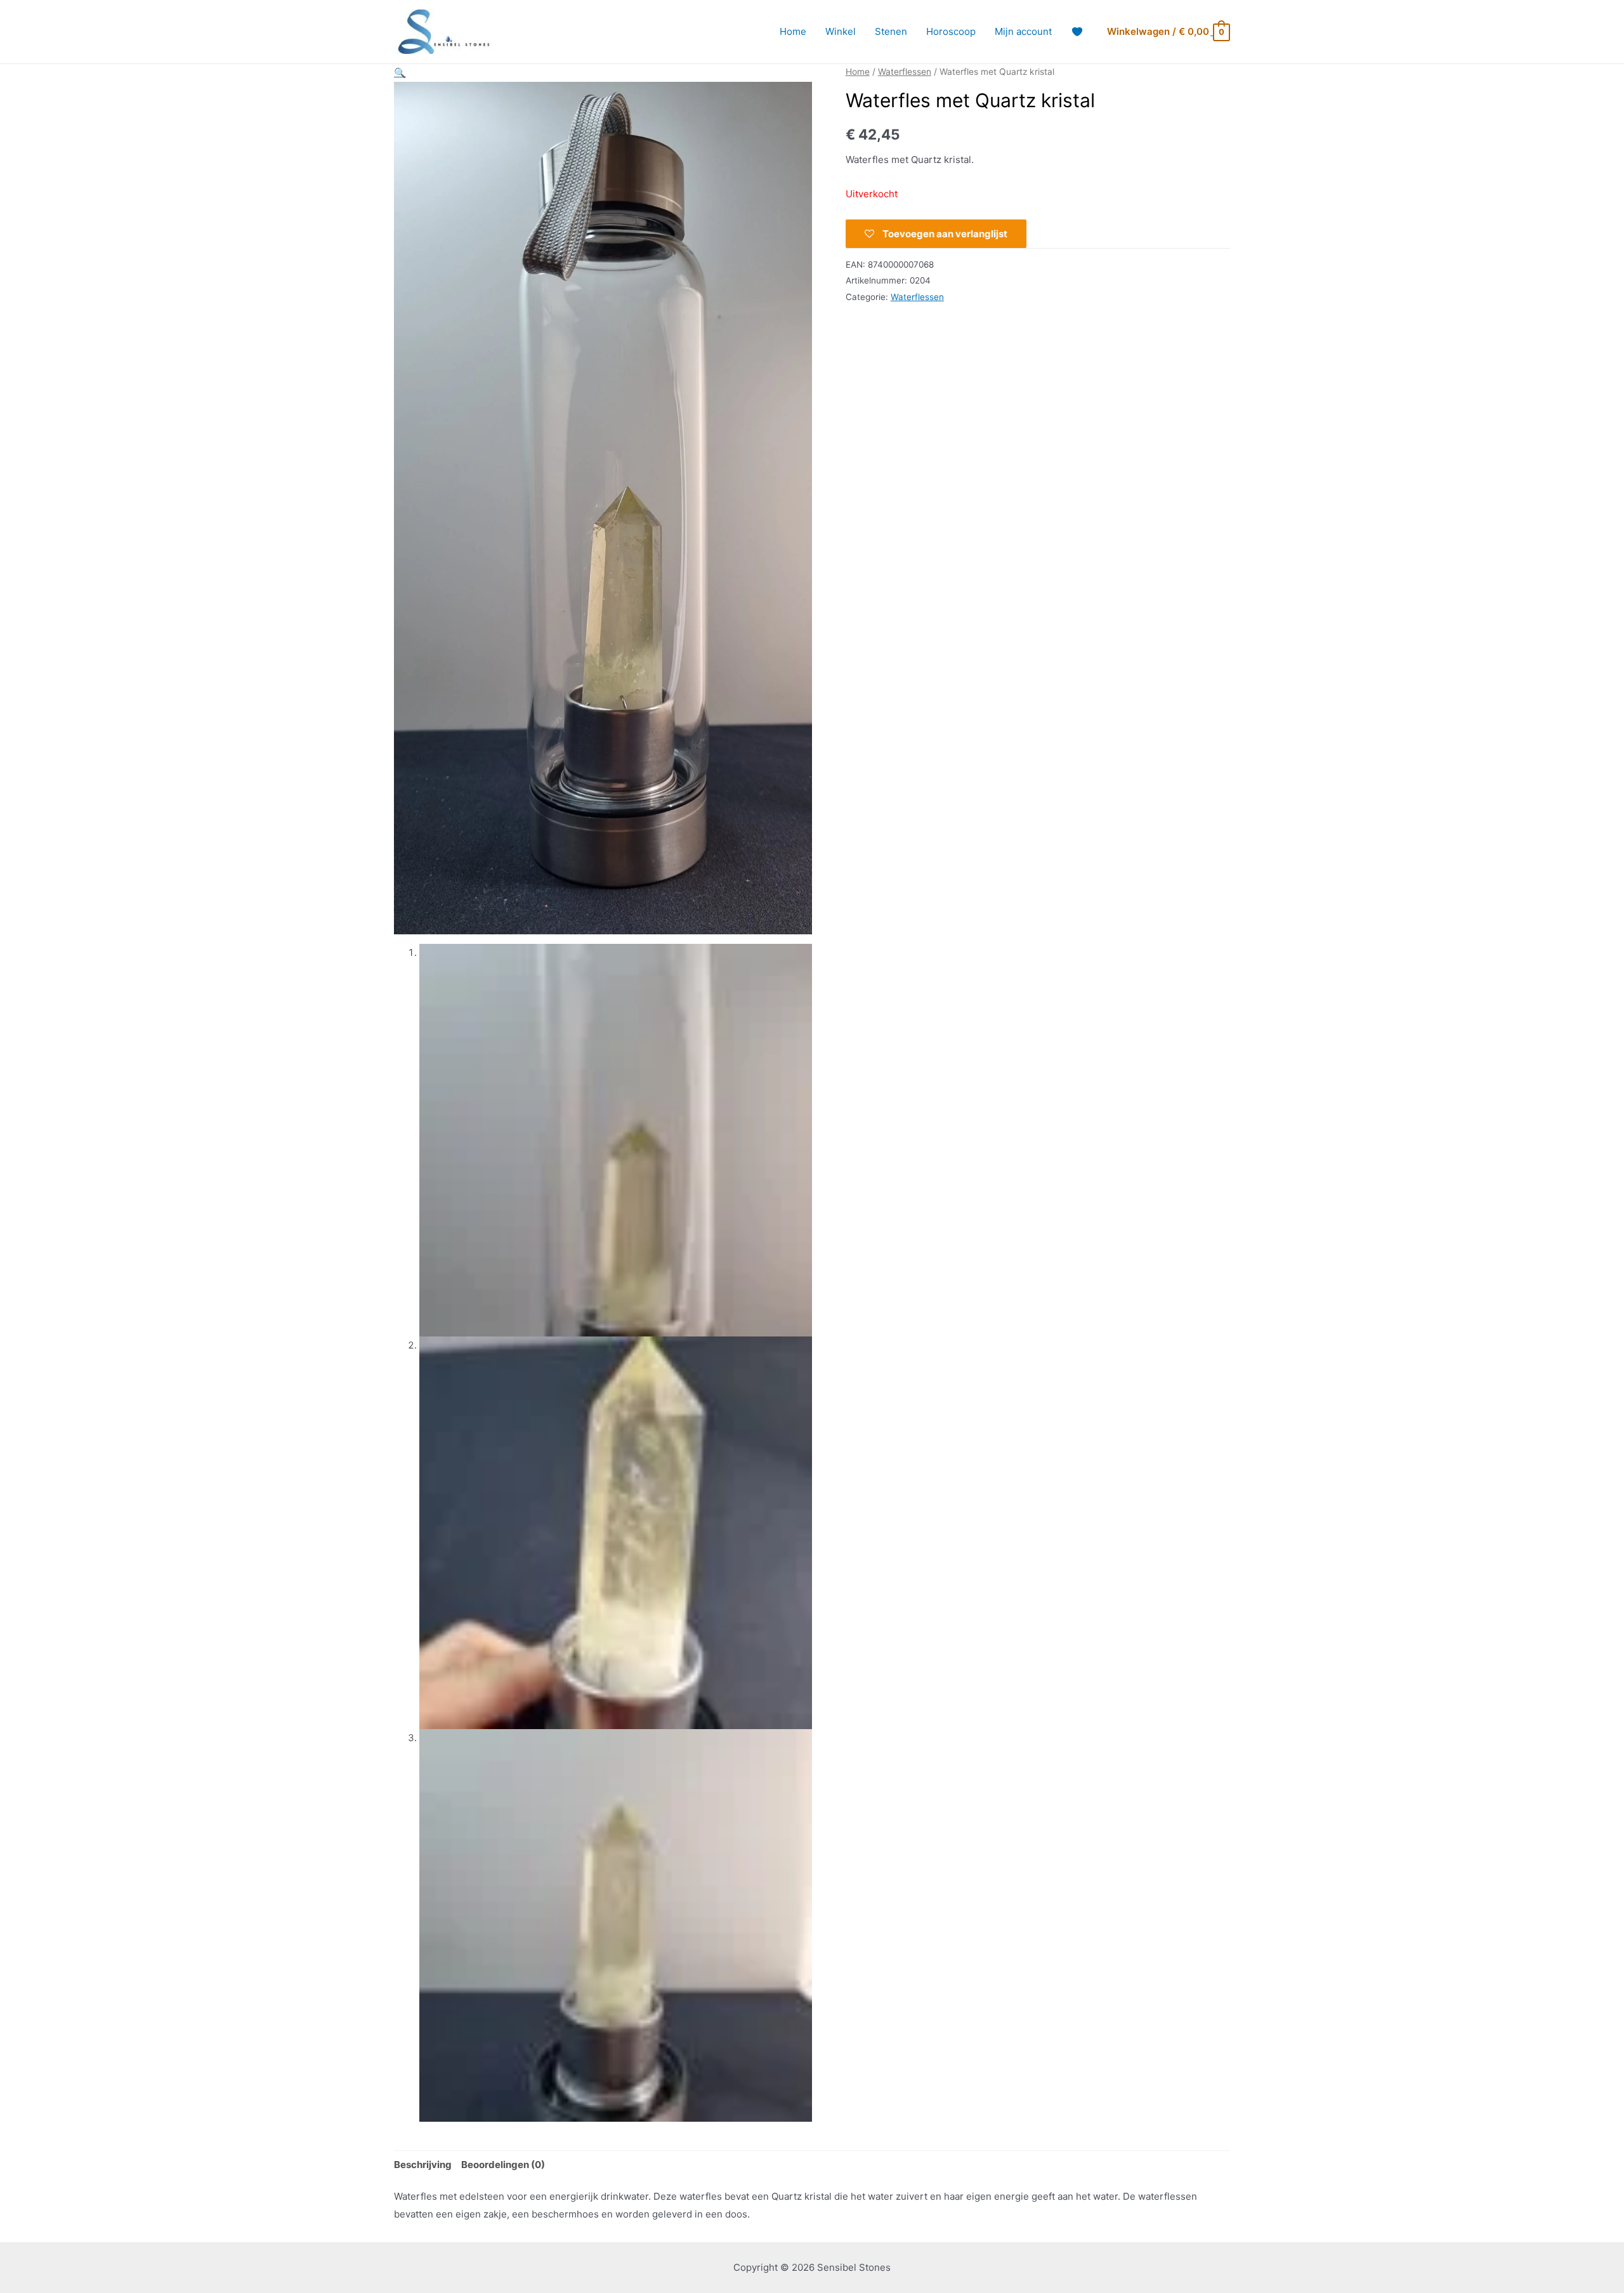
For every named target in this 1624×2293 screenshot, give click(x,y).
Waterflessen (905, 72)
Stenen (891, 31)
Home (793, 31)
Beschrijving (423, 2165)
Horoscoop (951, 31)
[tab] (423, 2165)
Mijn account (1023, 31)
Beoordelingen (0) (503, 2165)
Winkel (841, 31)
